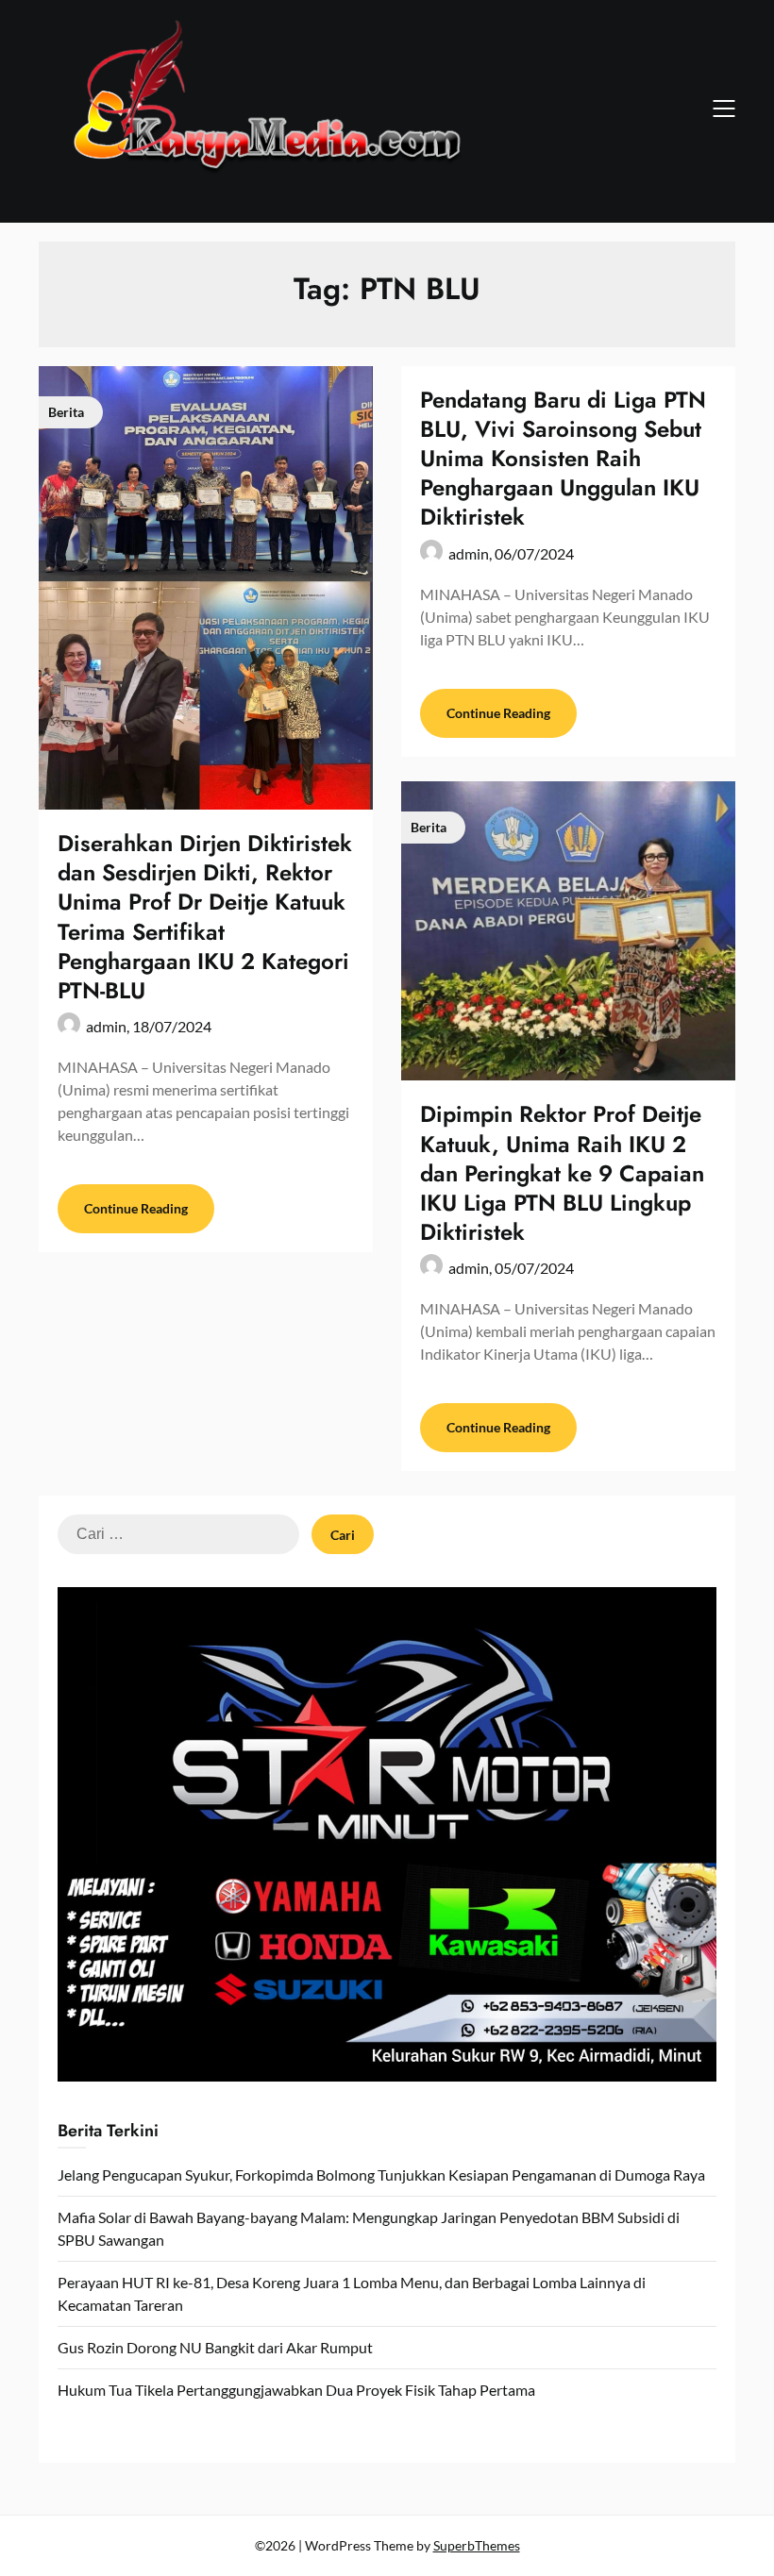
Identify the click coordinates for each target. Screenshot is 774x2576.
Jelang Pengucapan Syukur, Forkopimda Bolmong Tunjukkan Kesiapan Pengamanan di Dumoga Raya (381, 2175)
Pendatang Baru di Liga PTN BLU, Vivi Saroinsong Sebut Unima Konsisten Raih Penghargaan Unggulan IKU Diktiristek (563, 459)
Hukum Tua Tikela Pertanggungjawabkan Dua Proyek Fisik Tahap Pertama (296, 2390)
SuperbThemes (477, 2545)
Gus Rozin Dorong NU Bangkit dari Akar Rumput (215, 2347)
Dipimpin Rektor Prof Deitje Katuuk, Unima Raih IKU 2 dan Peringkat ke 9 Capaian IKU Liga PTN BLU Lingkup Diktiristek (562, 1173)
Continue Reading (136, 1208)
